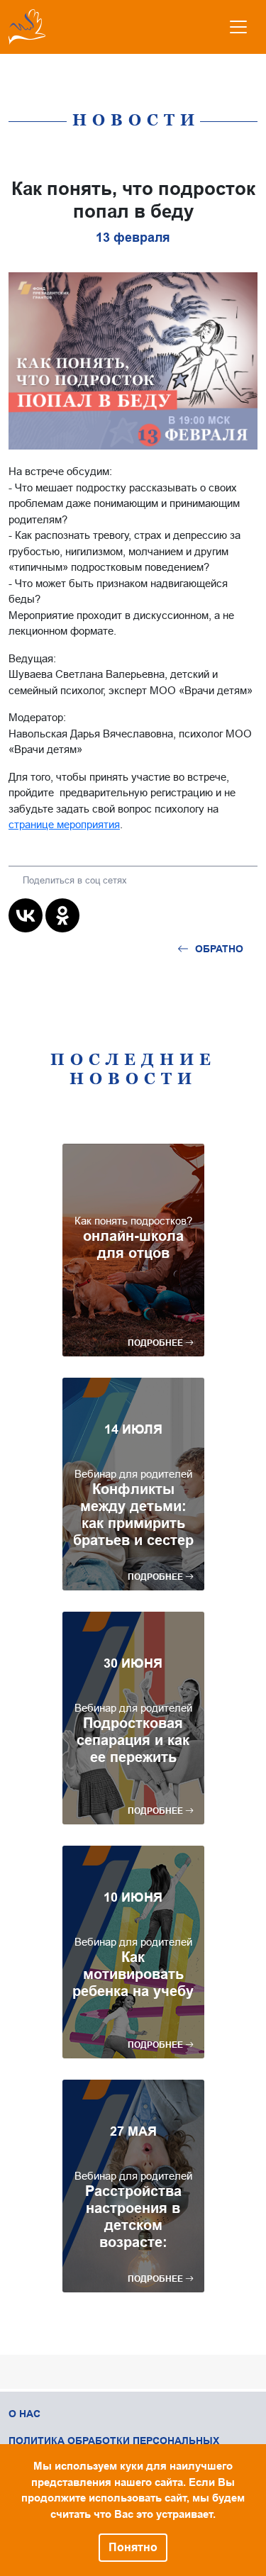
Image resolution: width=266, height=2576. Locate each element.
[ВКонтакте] (26, 915)
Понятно (133, 2547)
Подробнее (156, 1343)
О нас (24, 2414)
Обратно (219, 949)
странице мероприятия (64, 824)
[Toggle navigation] (238, 27)
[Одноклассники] (62, 915)
